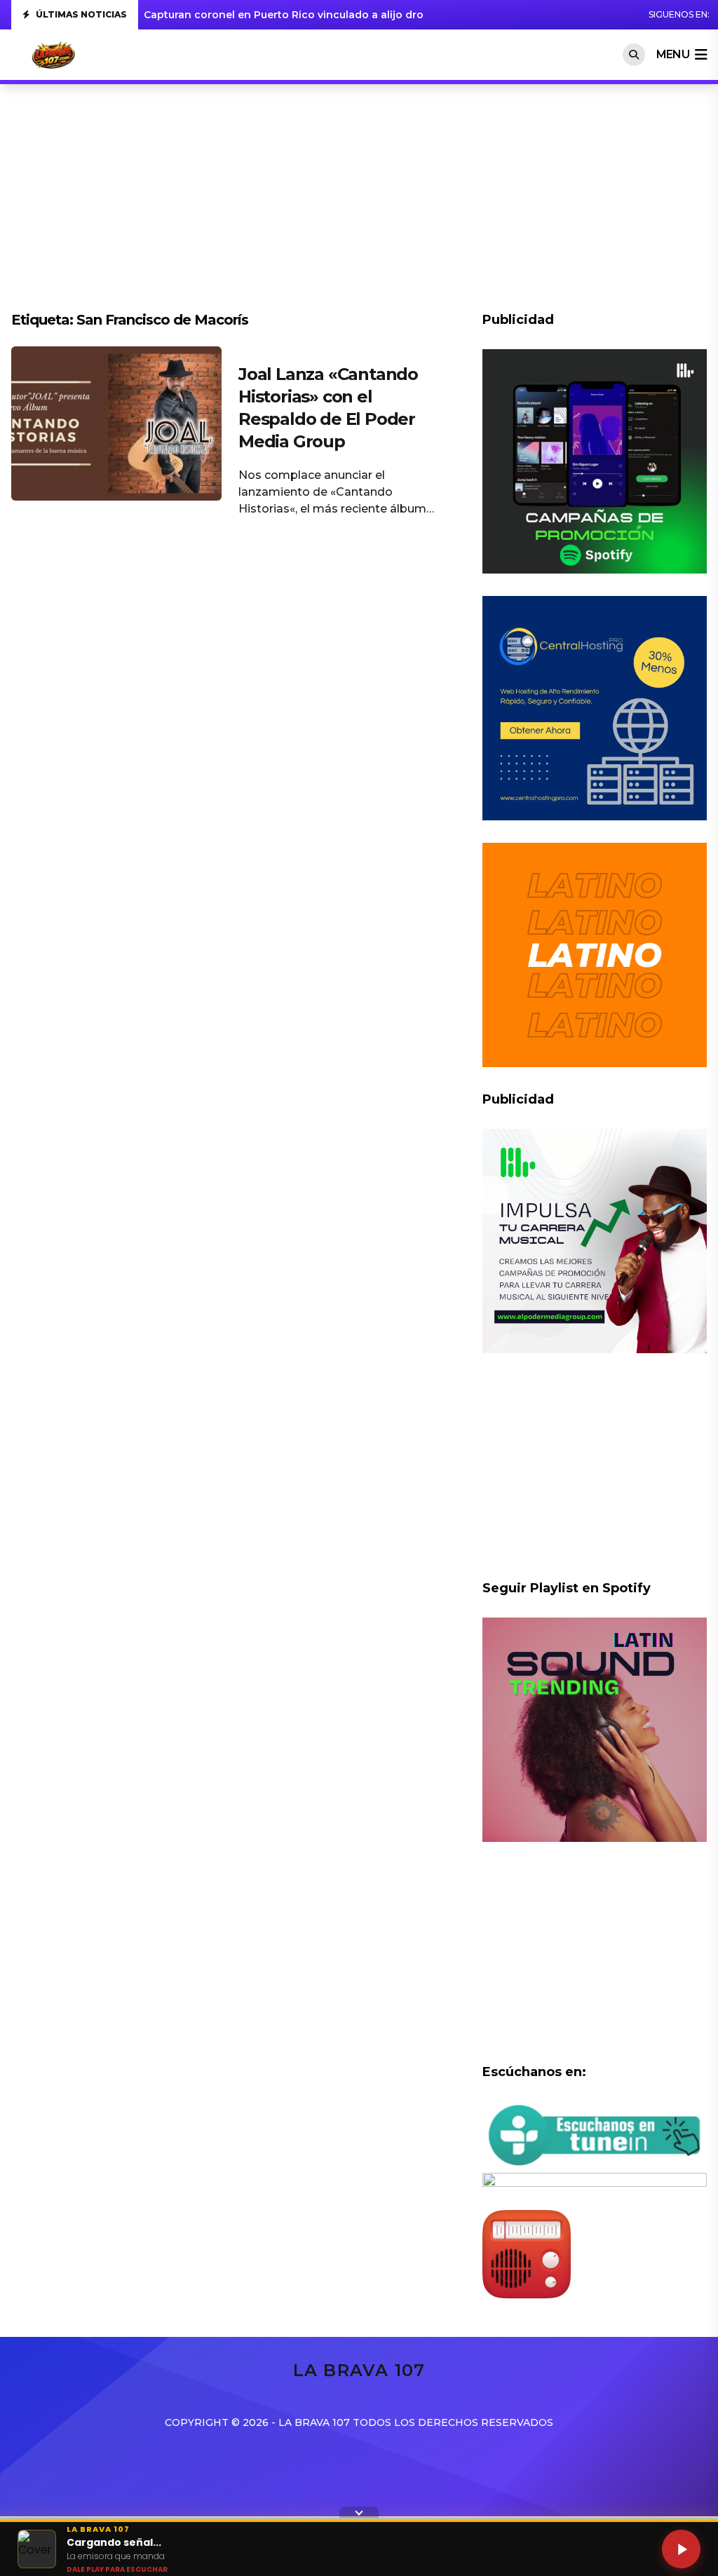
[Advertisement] (359, 205)
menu (673, 54)
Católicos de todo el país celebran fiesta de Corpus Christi (295, 15)
